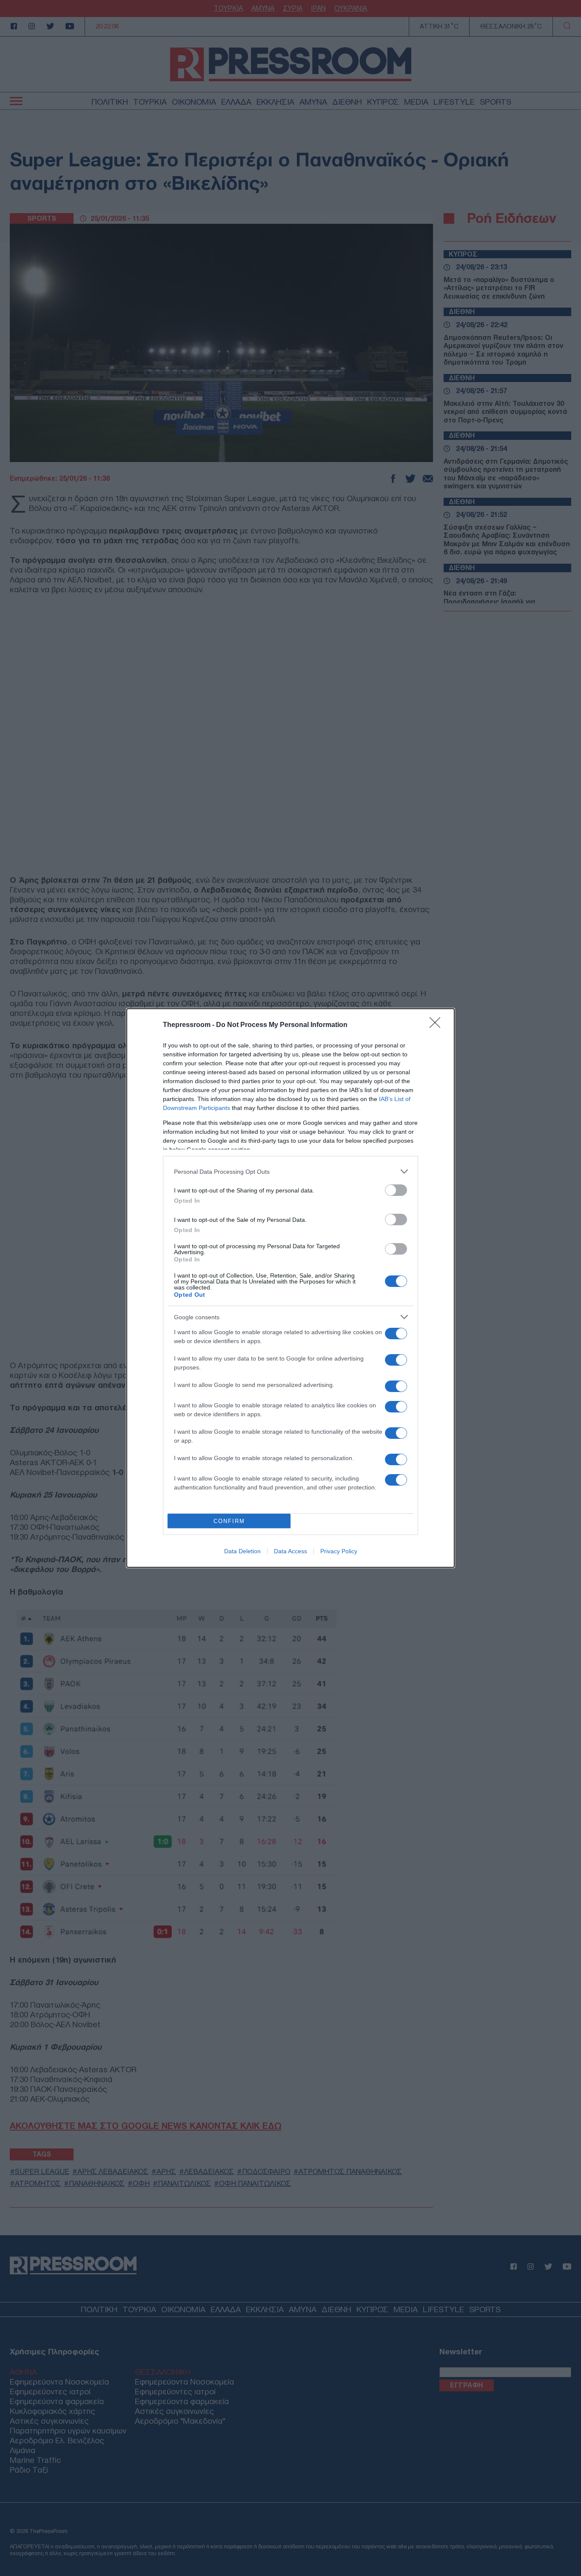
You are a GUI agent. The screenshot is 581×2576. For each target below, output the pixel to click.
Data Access (290, 1551)
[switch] (396, 1190)
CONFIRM (229, 1521)
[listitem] (290, 1171)
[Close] (438, 1025)
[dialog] (290, 1288)
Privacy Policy (339, 1551)
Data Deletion (242, 1551)
